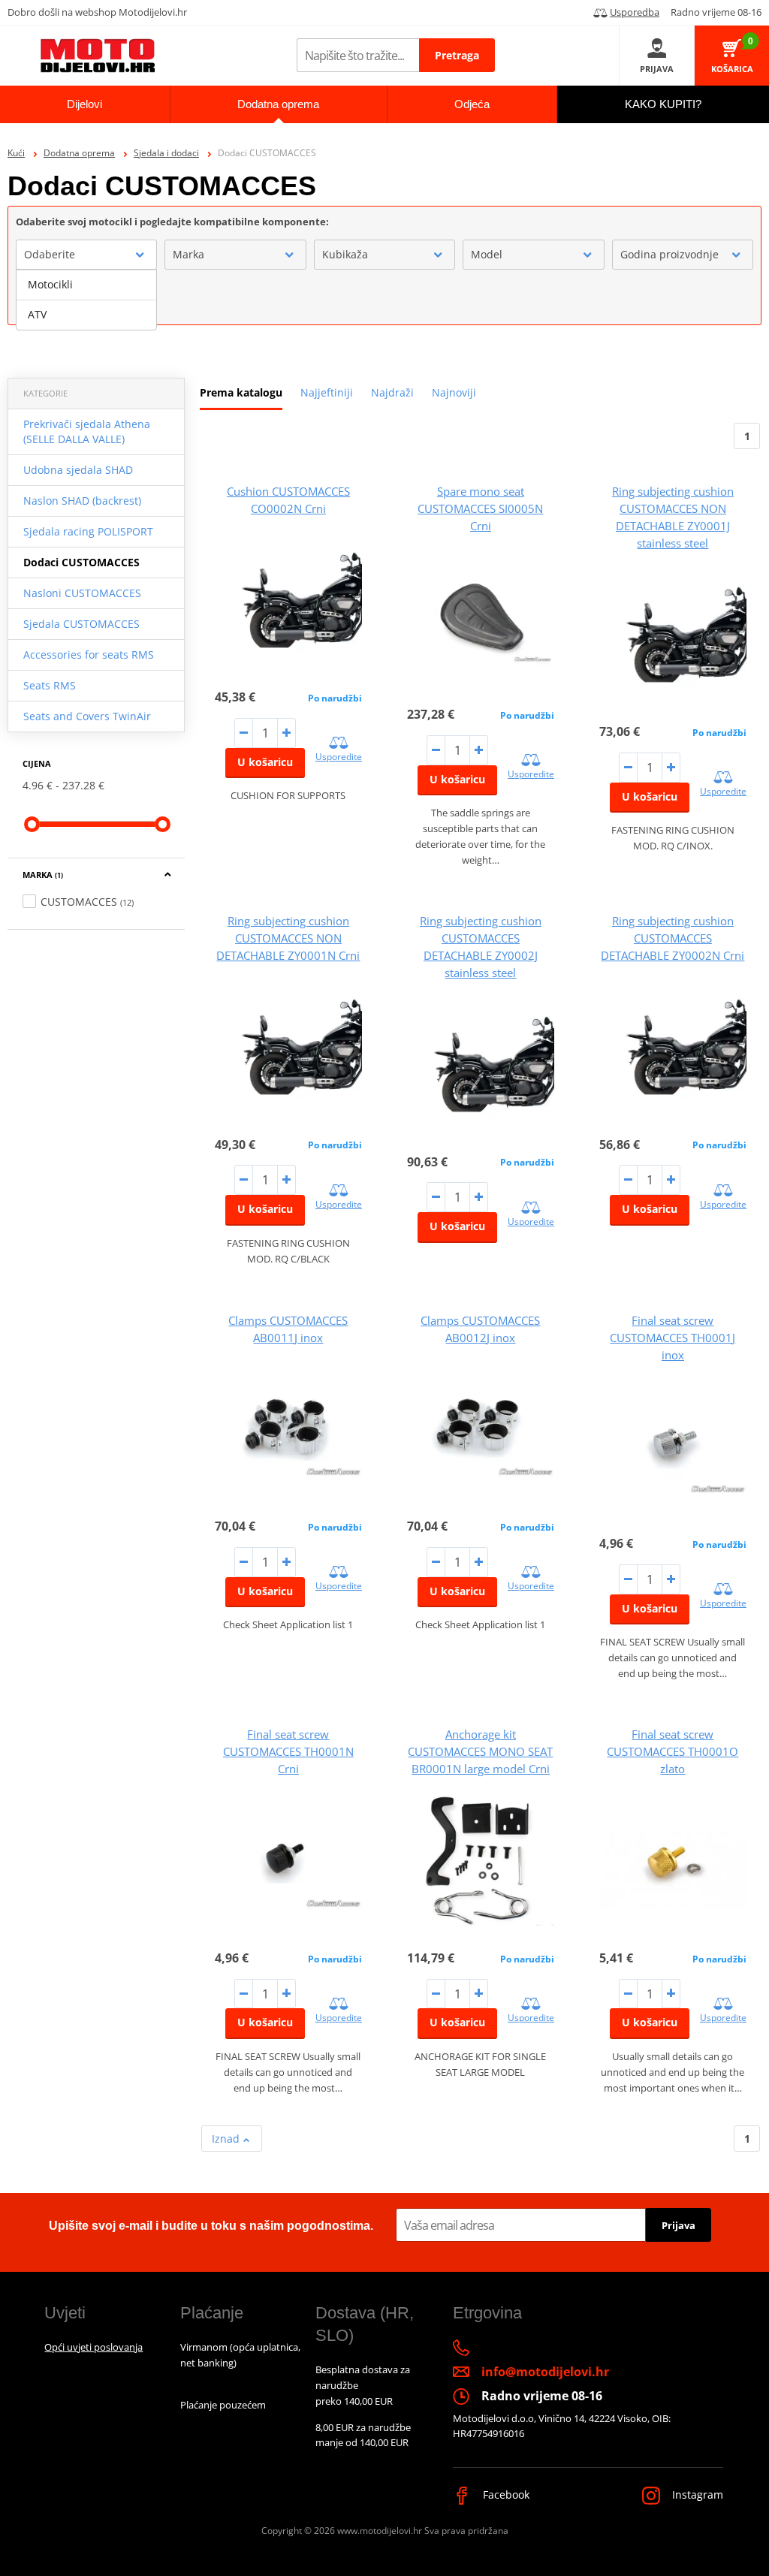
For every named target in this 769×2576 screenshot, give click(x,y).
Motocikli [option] (50, 284)
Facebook (505, 2495)
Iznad (227, 2139)
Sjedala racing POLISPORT (88, 531)
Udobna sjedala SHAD (78, 470)
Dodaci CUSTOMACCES (81, 562)
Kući (16, 153)
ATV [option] (37, 314)
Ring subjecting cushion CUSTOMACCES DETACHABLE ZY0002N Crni (672, 938)
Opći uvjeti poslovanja (93, 2347)
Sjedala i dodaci (166, 153)
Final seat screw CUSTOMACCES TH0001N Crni (288, 1751)
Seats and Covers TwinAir (87, 716)
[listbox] (86, 300)
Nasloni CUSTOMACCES (82, 593)
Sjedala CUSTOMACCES (81, 624)
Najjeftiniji (327, 392)
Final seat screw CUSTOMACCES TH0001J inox (672, 1338)
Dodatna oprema (79, 153)
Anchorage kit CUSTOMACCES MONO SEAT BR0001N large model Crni (480, 1751)
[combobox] (86, 255)
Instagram (696, 2495)
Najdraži (392, 392)
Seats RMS (50, 685)
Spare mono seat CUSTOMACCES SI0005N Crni (480, 508)
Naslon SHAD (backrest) (82, 501)
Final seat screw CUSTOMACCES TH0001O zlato (672, 1751)
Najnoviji (454, 392)
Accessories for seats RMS (89, 655)
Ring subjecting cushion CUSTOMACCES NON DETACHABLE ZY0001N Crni (288, 938)
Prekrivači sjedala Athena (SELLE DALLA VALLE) (87, 431)
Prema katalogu (241, 392)
